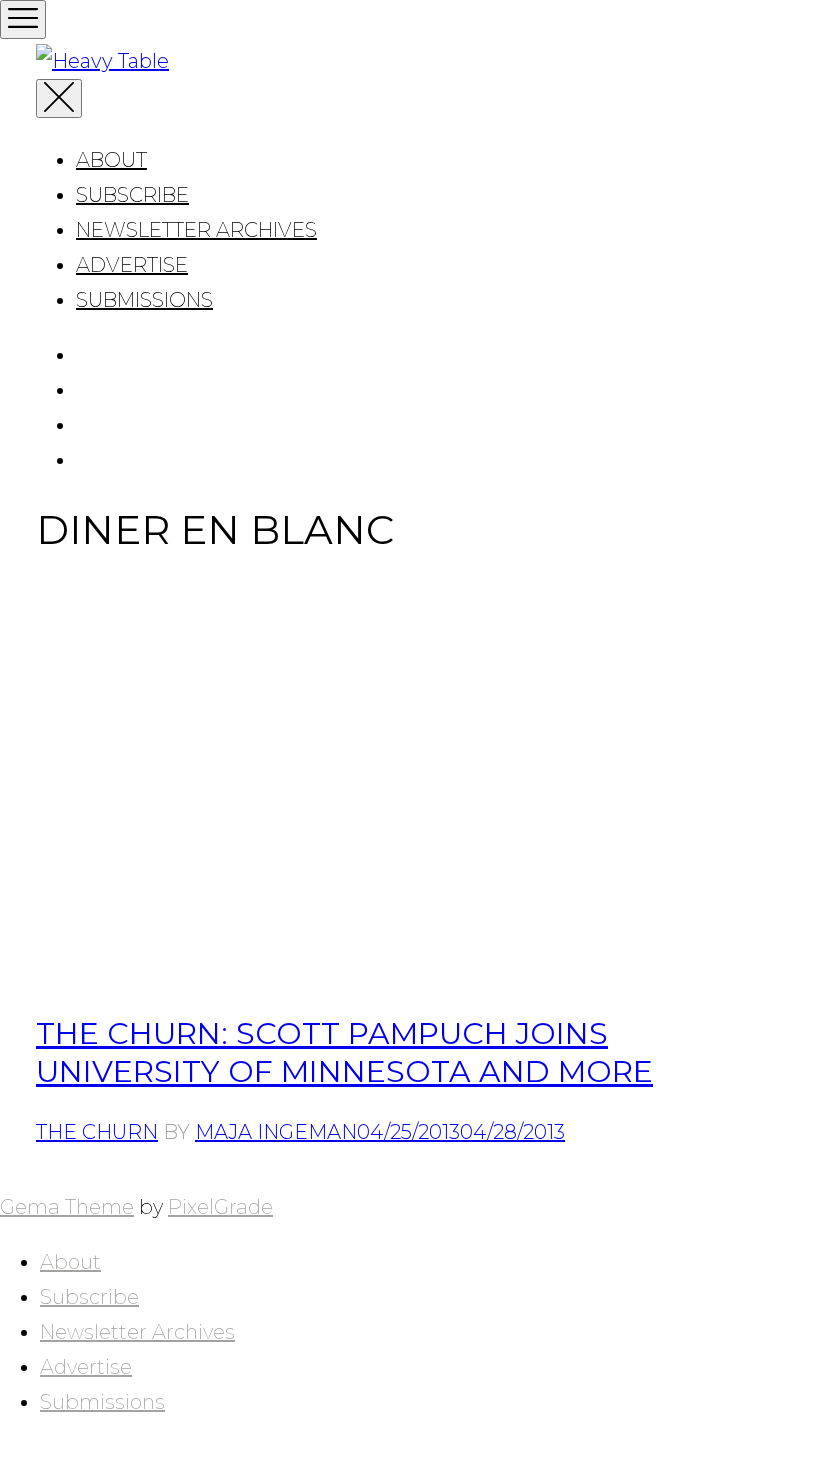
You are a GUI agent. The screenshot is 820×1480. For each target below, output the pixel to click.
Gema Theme (67, 1207)
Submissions (144, 300)
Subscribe (132, 195)
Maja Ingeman (276, 1132)
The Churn (97, 1132)
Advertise (132, 265)
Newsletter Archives (196, 230)
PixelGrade (220, 1207)
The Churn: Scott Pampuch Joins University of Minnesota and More (344, 1052)
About (111, 160)
